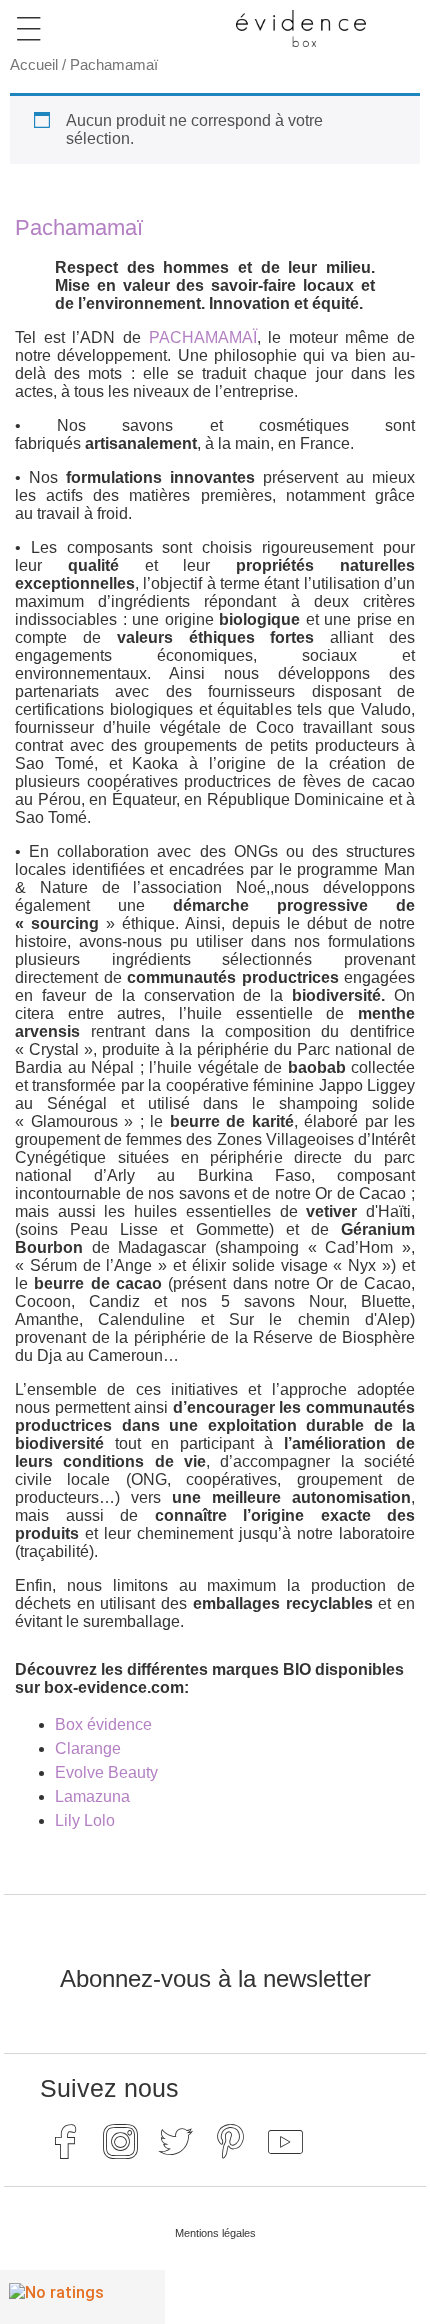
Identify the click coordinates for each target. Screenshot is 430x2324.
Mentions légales (215, 2233)
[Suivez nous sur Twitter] (175, 2141)
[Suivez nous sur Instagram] (120, 2141)
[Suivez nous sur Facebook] (65, 2141)
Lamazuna (92, 1796)
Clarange (88, 1748)
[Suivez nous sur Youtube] (285, 2141)
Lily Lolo (85, 1820)
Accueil (34, 65)
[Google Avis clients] (82, 2297)
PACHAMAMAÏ (203, 337)
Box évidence (103, 1724)
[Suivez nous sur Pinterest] (230, 2141)
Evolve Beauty (106, 1772)
